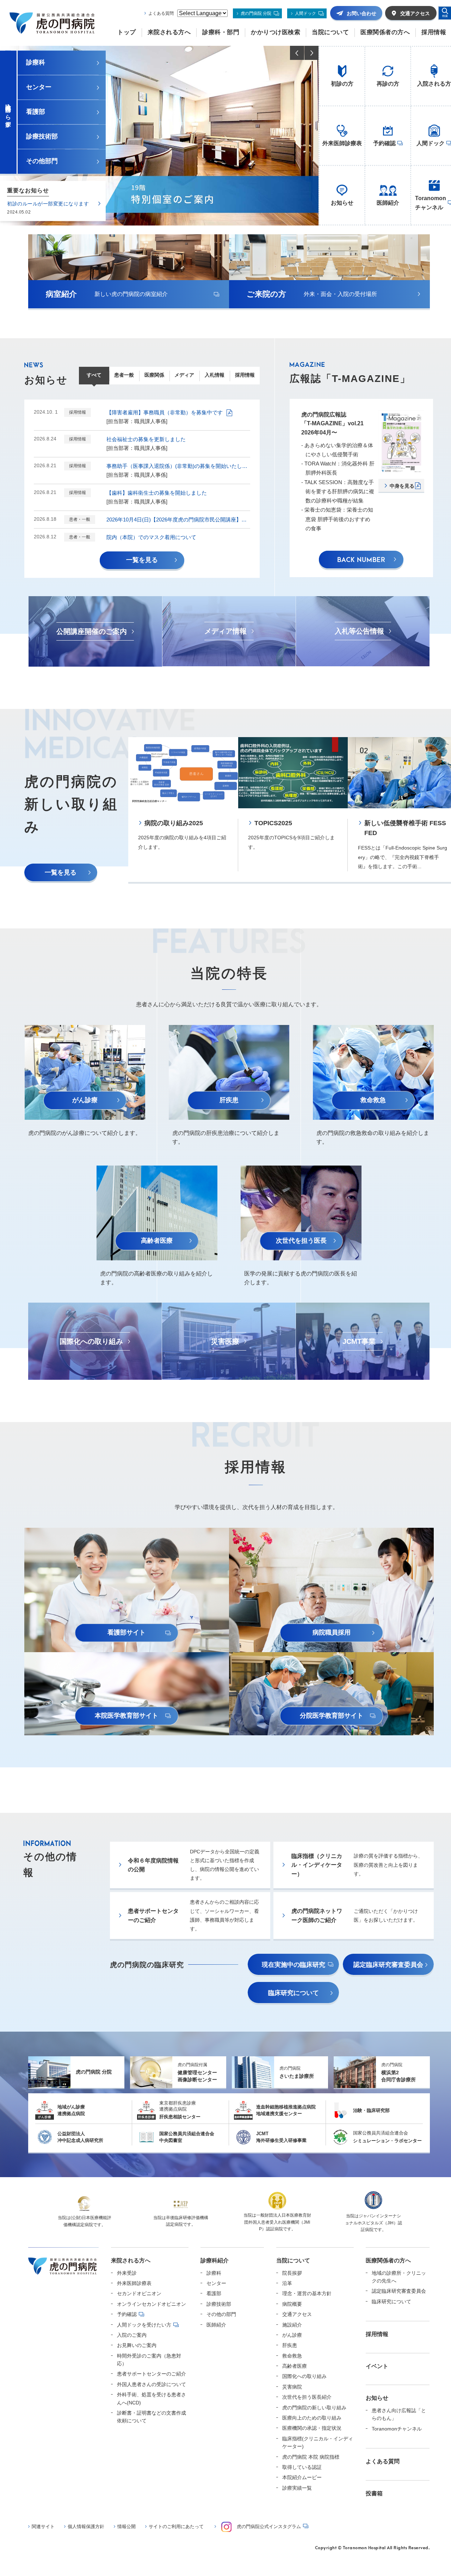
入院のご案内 (132, 2335)
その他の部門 (221, 2314)
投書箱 (374, 2493)
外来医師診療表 (134, 2283)
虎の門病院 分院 (256, 13)
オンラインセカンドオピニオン (152, 2304)
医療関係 (154, 375)
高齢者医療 (295, 2366)
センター (216, 2283)
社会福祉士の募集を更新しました (146, 439)
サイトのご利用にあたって (176, 2526)
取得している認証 (302, 2467)
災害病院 (292, 2387)
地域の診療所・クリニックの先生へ (399, 2277)
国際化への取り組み (304, 2376)
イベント (377, 2366)
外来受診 (127, 2273)
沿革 (287, 2283)
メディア (184, 375)
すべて (94, 375)
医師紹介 (216, 2325)
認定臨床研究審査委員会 (399, 2291)
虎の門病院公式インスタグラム (269, 2526)
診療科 (214, 2273)
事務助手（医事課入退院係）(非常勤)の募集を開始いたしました (178, 466)
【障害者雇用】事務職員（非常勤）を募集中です (165, 412)
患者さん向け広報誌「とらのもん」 (399, 2414)
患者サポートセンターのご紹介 (152, 2374)
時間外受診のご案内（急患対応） (149, 2360)
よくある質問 (161, 13)
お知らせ (377, 2398)
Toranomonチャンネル (397, 2429)
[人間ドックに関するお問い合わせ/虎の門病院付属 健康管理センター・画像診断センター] (159, 136)
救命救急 (292, 2356)
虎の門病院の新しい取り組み (314, 2408)
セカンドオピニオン (139, 2293)
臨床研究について (391, 2302)
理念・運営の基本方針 (307, 2293)
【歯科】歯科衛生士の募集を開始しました (157, 493)
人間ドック (305, 13)
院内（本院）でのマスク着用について (151, 537)
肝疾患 (290, 2345)
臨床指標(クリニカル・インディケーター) (318, 2442)
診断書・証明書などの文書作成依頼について (152, 2417)
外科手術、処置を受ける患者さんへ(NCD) (152, 2398)
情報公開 (126, 2526)
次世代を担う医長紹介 (307, 2397)
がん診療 (292, 2335)
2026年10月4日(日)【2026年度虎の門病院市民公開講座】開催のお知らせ (178, 520)
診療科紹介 (215, 2260)
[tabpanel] (183, 810)
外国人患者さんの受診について (152, 2384)
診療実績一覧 (297, 2488)
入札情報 (215, 375)
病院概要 (292, 2304)
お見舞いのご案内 (137, 2345)
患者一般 (124, 375)
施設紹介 (292, 2325)
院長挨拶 (292, 2273)
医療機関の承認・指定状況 (312, 2428)
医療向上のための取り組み (312, 2418)
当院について (293, 2260)
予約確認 (127, 2314)
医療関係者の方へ (388, 2260)
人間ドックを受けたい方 (144, 2325)
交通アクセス (297, 2314)
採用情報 (245, 375)
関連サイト (43, 2526)
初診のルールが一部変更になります (48, 204)
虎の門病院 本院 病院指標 (311, 2457)
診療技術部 (219, 2304)
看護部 (214, 2293)
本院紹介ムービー (302, 2477)
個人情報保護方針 (86, 2526)
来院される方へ (131, 2260)
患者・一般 (80, 519)
